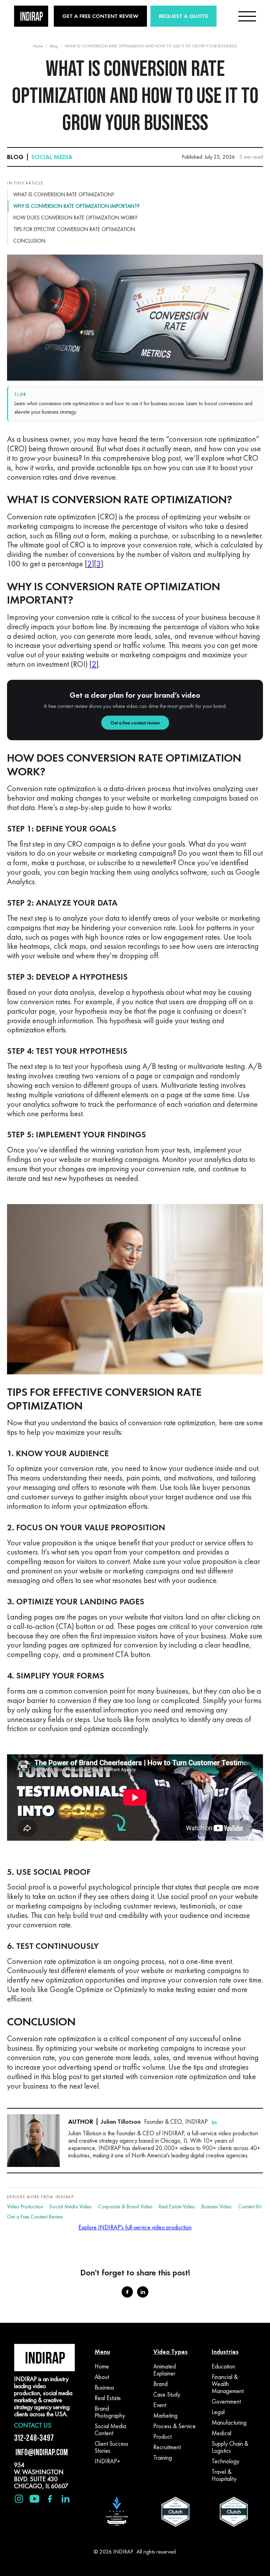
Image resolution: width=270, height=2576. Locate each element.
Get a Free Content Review (35, 2217)
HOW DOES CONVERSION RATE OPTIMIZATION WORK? (75, 218)
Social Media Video (71, 2207)
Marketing (165, 2416)
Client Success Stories (111, 2447)
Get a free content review (135, 723)
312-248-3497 (34, 2438)
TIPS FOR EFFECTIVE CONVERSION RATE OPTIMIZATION (74, 229)
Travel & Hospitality (224, 2475)
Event (160, 2405)
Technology (226, 2461)
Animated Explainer (165, 2370)
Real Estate (108, 2398)
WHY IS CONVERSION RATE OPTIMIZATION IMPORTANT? (76, 206)
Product (162, 2437)
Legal (218, 2412)
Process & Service (175, 2426)
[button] (247, 16)
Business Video (217, 2207)
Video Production (25, 2207)
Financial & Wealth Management (228, 2384)
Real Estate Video (177, 2207)
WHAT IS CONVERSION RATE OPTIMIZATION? (64, 195)
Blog (54, 46)
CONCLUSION (29, 241)
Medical (221, 2433)
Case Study (167, 2394)
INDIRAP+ (108, 2461)
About (102, 2377)
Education (223, 2366)
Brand (160, 2384)
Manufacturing (229, 2423)
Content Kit (250, 2207)
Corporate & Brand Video (125, 2207)
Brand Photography (110, 2412)
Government (226, 2401)
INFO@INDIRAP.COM (41, 2452)
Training (163, 2458)
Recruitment (167, 2447)
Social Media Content (110, 2430)
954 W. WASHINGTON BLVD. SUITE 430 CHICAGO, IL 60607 (41, 2475)
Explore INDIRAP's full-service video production (135, 2227)
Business (104, 2387)
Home (38, 46)
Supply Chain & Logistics (230, 2447)
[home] (31, 16)
